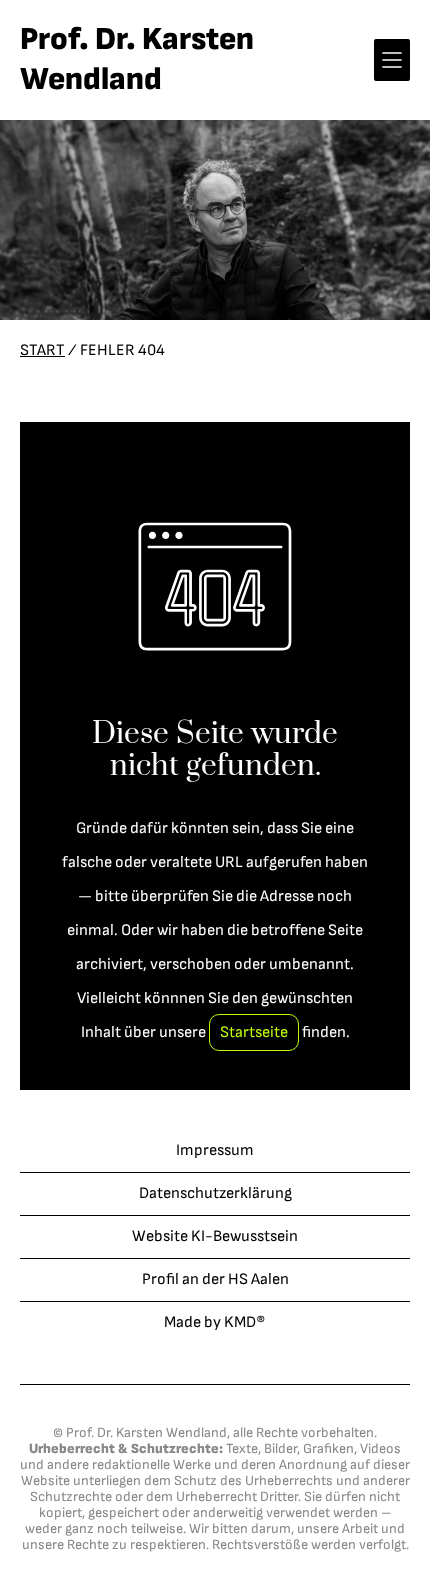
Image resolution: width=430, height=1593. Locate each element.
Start (42, 350)
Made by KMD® (215, 1322)
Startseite (254, 1032)
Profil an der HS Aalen (215, 1279)
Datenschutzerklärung (215, 1193)
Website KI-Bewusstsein (215, 1236)
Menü (392, 60)
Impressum (215, 1150)
